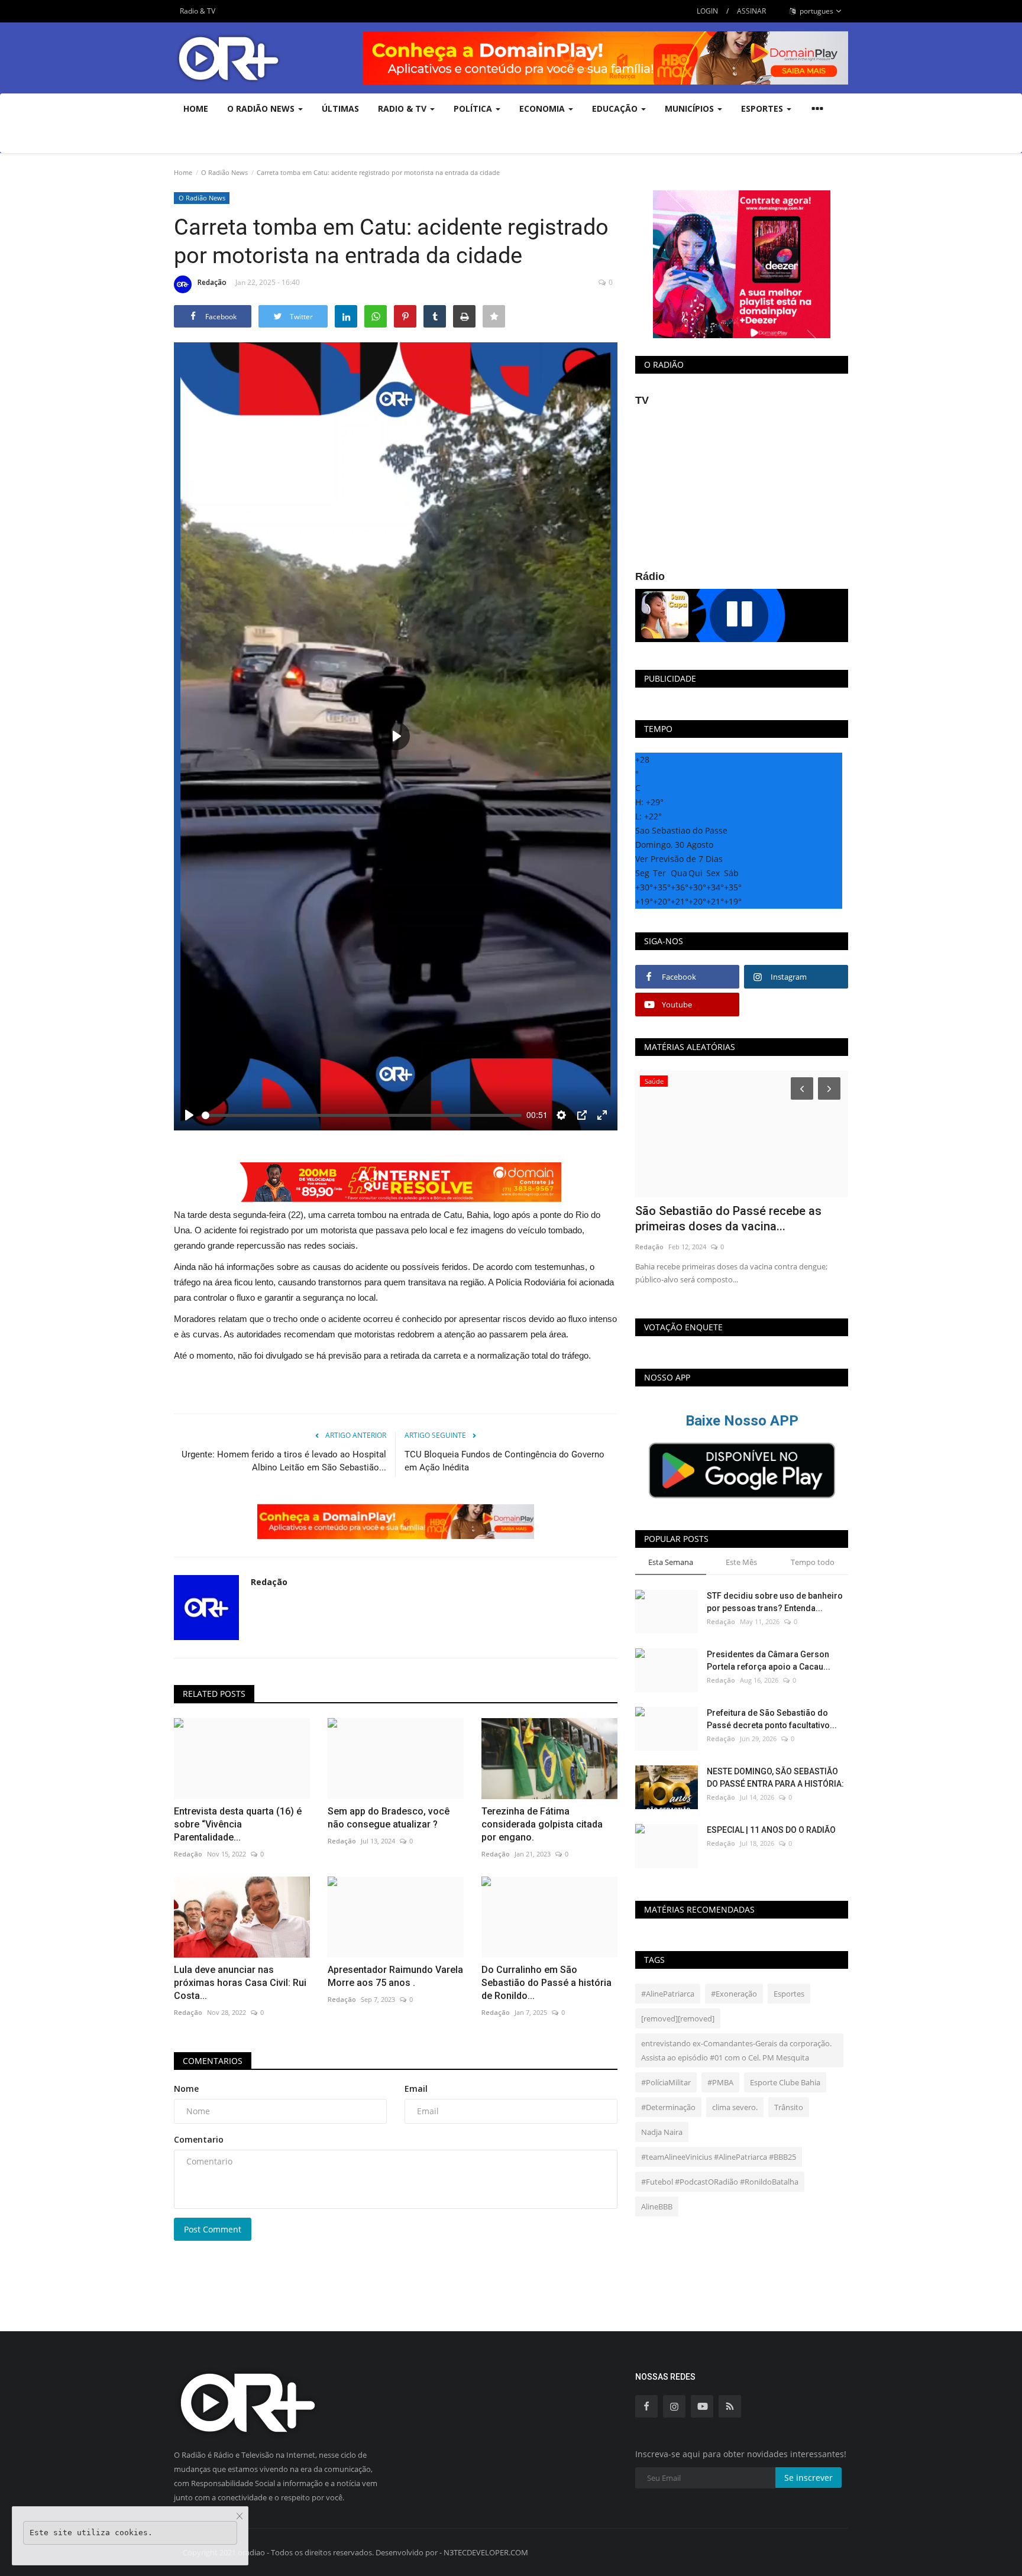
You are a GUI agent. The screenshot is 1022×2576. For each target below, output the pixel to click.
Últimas (340, 108)
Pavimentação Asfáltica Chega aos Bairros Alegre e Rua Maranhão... (730, 1219)
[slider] (362, 1115)
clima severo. (735, 2107)
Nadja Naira (662, 2132)
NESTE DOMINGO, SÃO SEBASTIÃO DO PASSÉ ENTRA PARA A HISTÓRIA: (775, 1778)
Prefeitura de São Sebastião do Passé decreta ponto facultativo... (772, 1719)
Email (416, 2089)
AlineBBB (657, 2206)
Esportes (789, 1994)
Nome (186, 2089)
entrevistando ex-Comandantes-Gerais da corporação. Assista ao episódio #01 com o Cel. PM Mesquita (736, 2050)
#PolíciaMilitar (666, 2082)
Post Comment (213, 2229)
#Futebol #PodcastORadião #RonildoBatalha (720, 2182)
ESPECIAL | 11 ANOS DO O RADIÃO (771, 1830)
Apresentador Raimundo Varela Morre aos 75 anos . (395, 1976)
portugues (816, 11)
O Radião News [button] (262, 108)
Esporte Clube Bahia (785, 2082)
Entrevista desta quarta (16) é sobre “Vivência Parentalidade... (238, 1824)
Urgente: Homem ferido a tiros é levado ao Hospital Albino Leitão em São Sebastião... (284, 1461)
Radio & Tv (403, 108)
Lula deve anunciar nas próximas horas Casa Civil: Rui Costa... (240, 1983)
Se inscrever (808, 2478)
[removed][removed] (678, 2018)
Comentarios (213, 2061)
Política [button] (474, 108)
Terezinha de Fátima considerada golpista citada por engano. (542, 1824)
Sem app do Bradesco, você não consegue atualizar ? (389, 1818)
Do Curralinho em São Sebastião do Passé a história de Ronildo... (546, 1983)
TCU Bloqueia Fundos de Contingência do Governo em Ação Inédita (504, 1461)
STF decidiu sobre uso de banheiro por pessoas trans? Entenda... (775, 1602)
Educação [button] (616, 108)
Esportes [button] (763, 108)
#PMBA (720, 2082)
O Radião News (224, 172)
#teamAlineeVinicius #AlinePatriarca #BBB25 (719, 2157)
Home (196, 108)
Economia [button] (543, 108)
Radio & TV (198, 11)
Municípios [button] (691, 108)
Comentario (199, 2139)
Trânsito (789, 2107)
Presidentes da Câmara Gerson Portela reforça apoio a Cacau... (769, 1660)
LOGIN (707, 11)
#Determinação (668, 2107)
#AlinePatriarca (668, 1994)
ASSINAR (751, 11)
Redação (212, 282)
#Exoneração (734, 1994)
